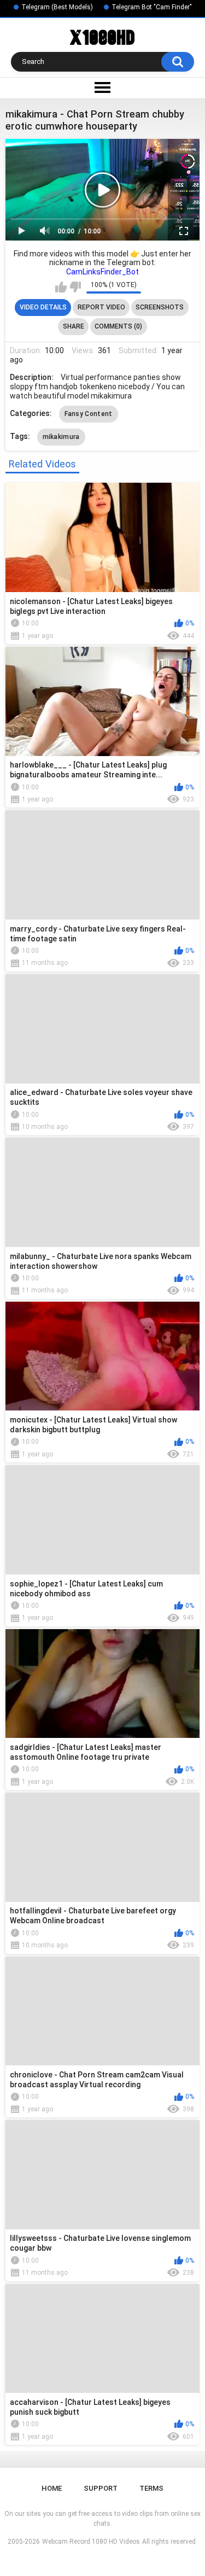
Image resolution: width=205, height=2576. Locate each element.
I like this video (61, 287)
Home (52, 2488)
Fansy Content (89, 414)
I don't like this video (75, 287)
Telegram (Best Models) (57, 7)
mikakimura (61, 437)
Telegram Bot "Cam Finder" (152, 7)
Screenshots (160, 307)
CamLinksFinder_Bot (102, 272)
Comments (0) (118, 326)
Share (74, 326)
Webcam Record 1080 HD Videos (91, 2542)
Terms (151, 2488)
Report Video (101, 307)
